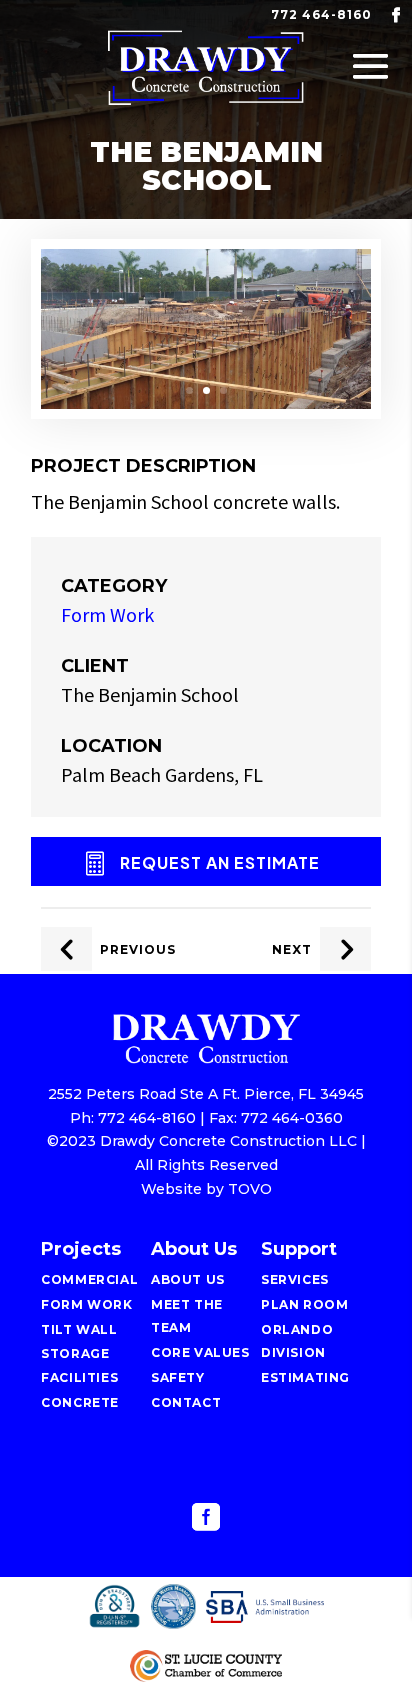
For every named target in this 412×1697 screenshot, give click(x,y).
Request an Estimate (220, 862)
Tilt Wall (79, 1329)
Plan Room (304, 1304)
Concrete (80, 1402)
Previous (138, 949)
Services (295, 1279)
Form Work (107, 614)
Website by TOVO (206, 1189)
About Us (188, 1279)
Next (292, 949)
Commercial (89, 1279)
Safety (178, 1377)
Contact (186, 1402)
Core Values (200, 1352)
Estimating (305, 1377)
